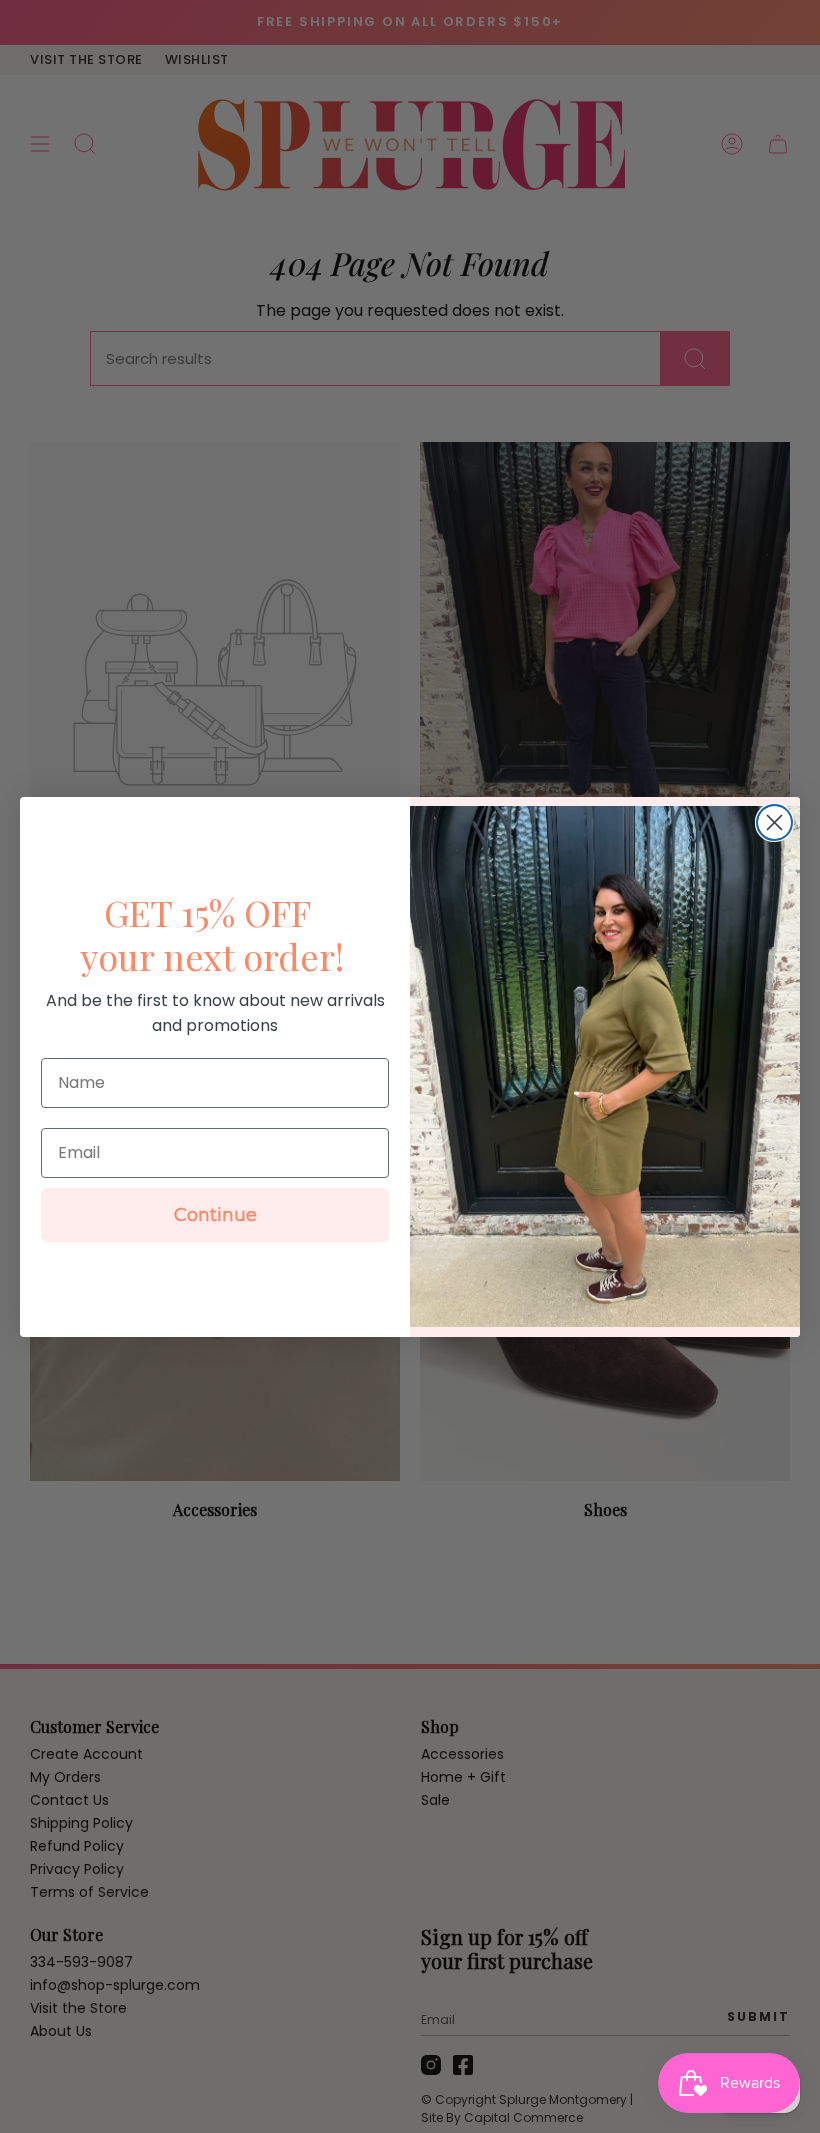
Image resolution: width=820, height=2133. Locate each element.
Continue (215, 1215)
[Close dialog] (774, 822)
